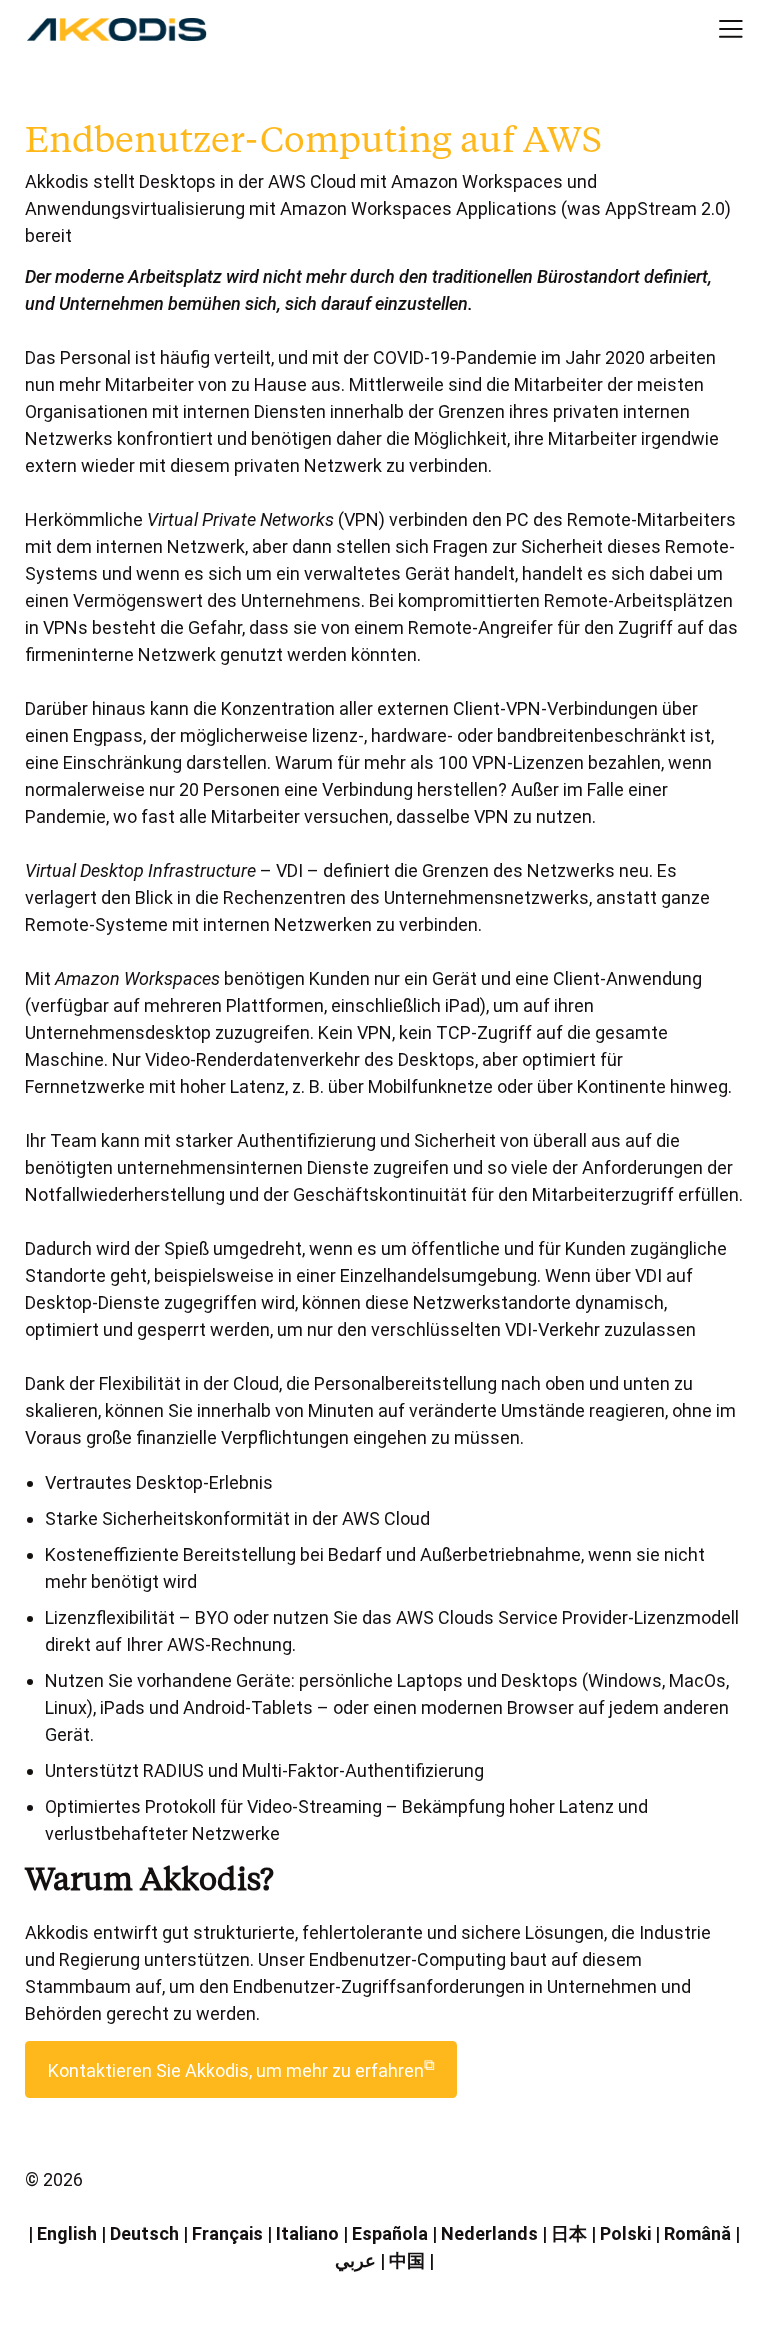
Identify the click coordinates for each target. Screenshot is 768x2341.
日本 (569, 2233)
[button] (714, 29)
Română (697, 2233)
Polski (625, 2233)
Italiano (307, 2233)
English (67, 2233)
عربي (355, 2260)
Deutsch (144, 2233)
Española (390, 2233)
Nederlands (489, 2233)
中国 (407, 2260)
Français (227, 2233)
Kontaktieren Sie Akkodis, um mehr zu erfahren (241, 2068)
